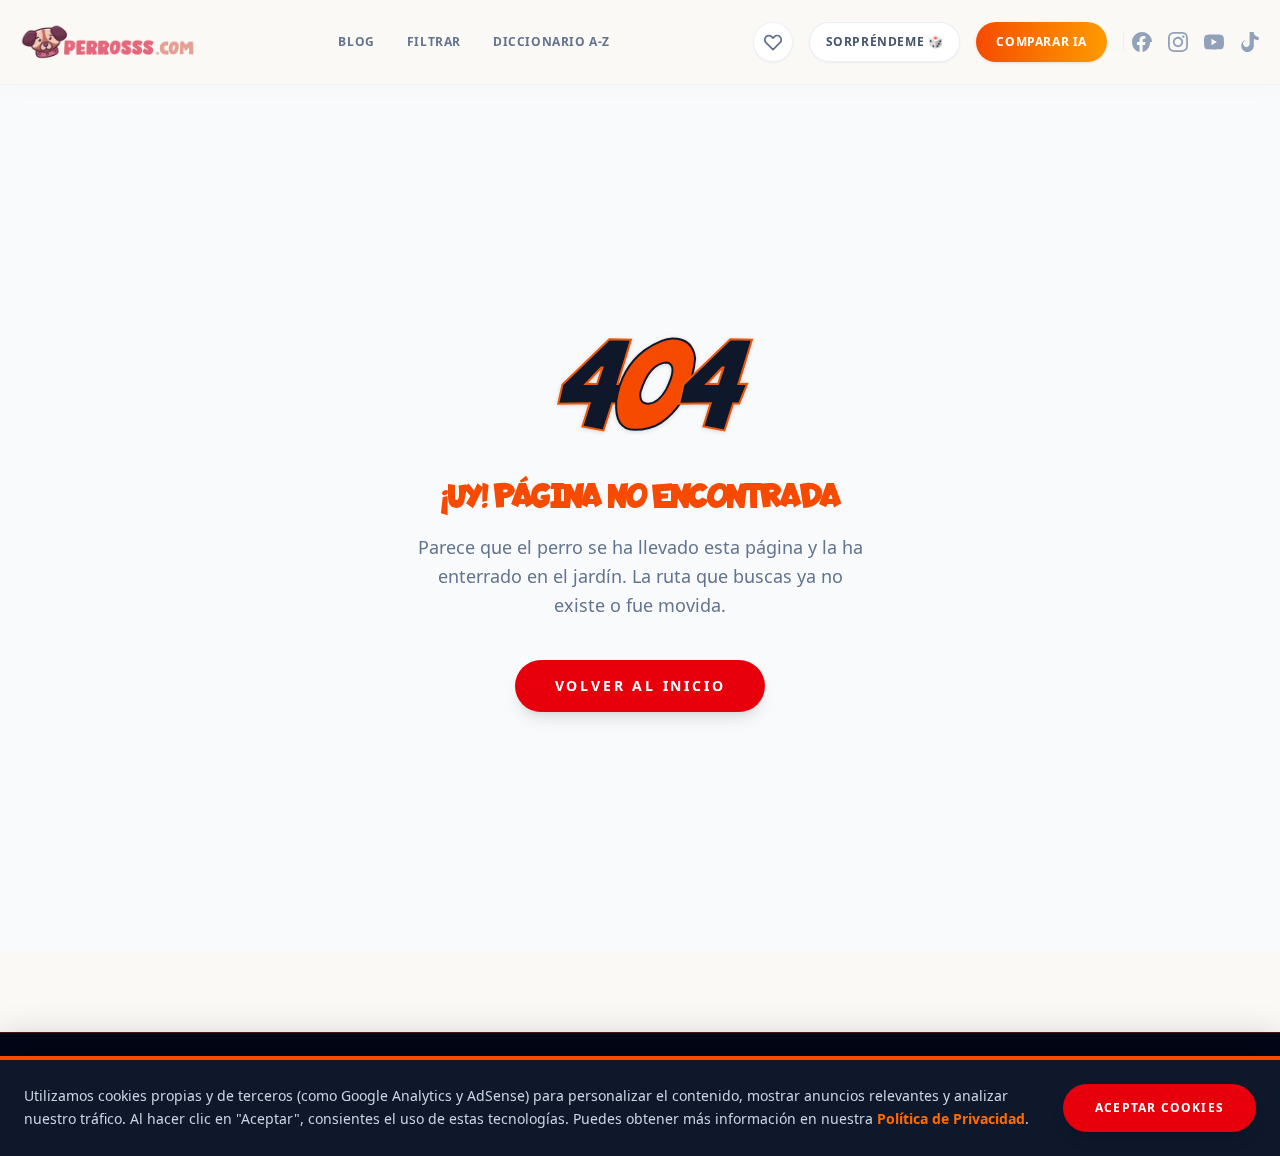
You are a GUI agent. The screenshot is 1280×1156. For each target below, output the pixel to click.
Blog (356, 41)
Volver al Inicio (640, 685)
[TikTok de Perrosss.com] (1250, 42)
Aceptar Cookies (1159, 1107)
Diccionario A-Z (551, 41)
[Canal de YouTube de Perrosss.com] (1214, 42)
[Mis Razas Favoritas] (773, 42)
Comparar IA (1041, 41)
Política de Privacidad (951, 1118)
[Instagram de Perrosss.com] (1178, 42)
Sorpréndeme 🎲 (885, 41)
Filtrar (434, 41)
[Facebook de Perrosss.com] (1142, 42)
